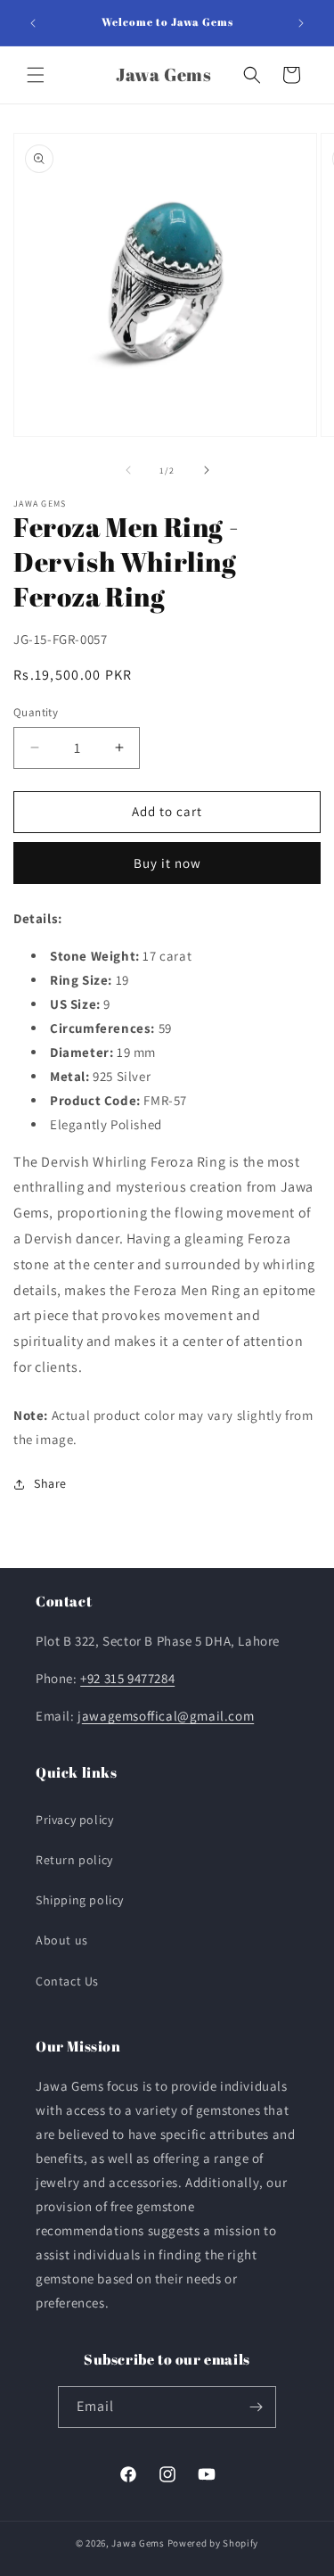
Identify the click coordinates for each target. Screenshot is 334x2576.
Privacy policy (74, 1820)
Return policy (74, 1860)
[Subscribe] (256, 2407)
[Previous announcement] (33, 23)
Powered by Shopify (213, 2543)
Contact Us (67, 1981)
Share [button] (50, 1483)
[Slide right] (207, 470)
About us (62, 1940)
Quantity (36, 712)
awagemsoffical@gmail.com (168, 1716)
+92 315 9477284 (127, 1678)
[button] (36, 75)
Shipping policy (80, 1900)
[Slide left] (128, 470)
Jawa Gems (138, 2543)
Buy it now (167, 863)
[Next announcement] (301, 23)
